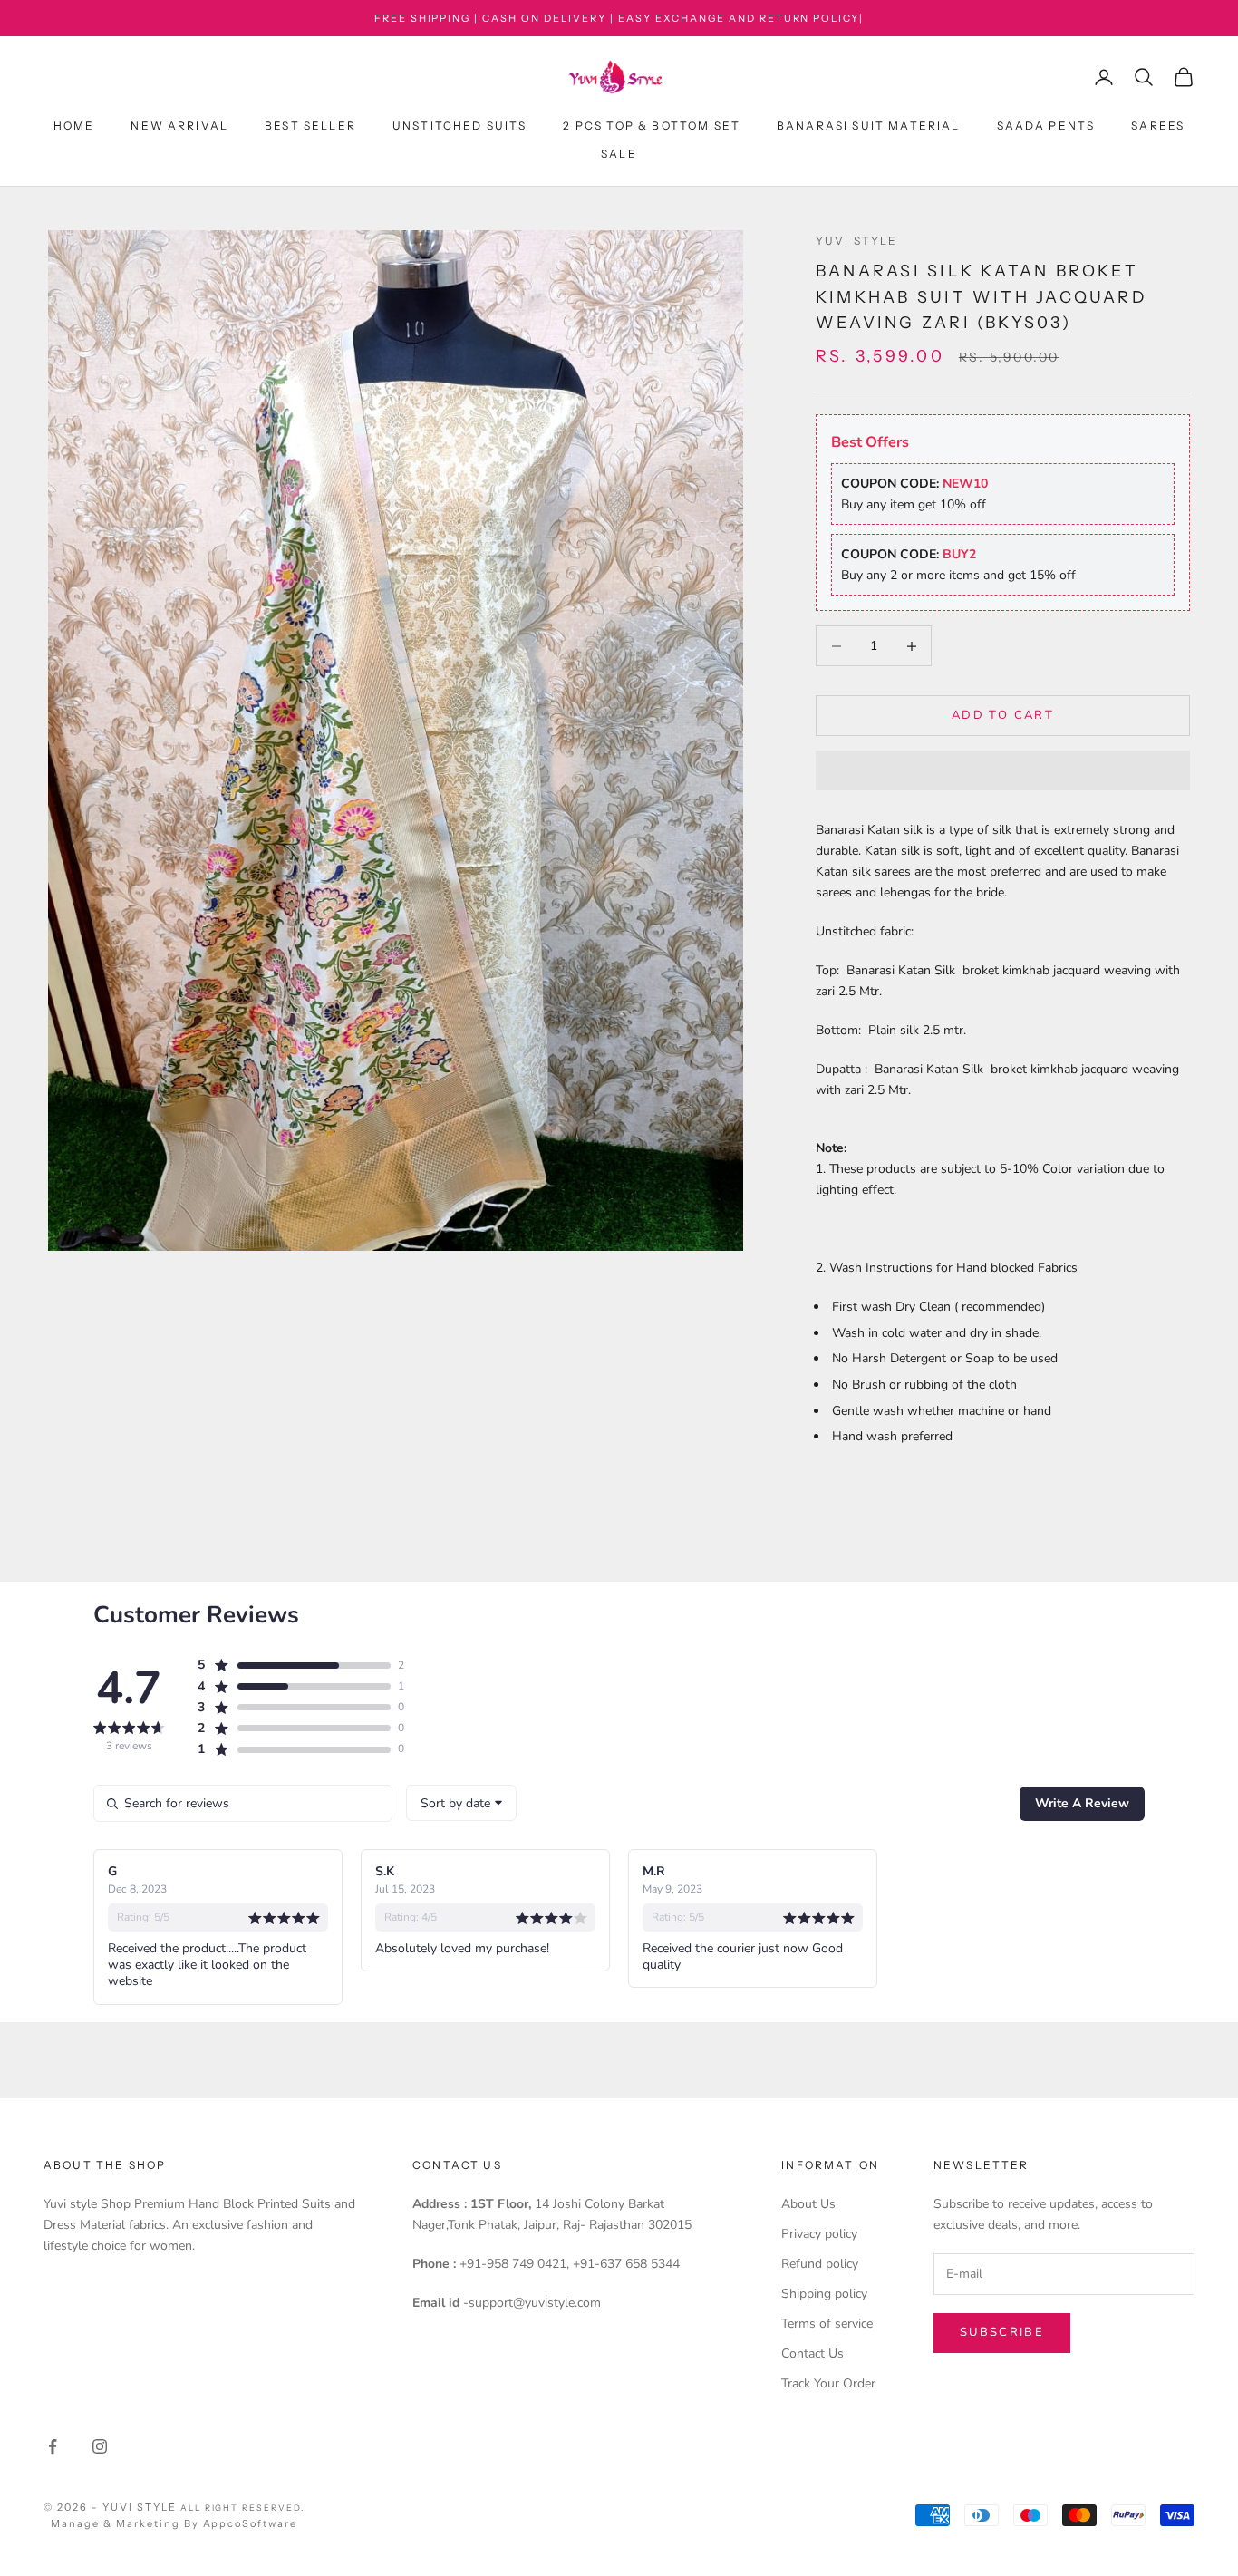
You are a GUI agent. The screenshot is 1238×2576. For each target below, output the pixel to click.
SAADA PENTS (1046, 126)
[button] (1003, 770)
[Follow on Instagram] (100, 2446)
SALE (619, 154)
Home (74, 126)
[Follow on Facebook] (53, 2446)
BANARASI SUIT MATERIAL (869, 126)
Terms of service (827, 2324)
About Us (808, 2204)
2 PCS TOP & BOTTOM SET (652, 126)
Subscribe (1002, 2332)
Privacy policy (819, 2234)
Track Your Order (828, 2383)
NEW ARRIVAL (179, 126)
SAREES (1158, 126)
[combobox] (461, 1803)
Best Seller (310, 126)
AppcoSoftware (251, 2523)
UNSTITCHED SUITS (460, 126)
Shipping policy (824, 2294)
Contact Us (812, 2353)
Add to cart (1003, 715)
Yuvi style (857, 241)
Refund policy (820, 2264)
